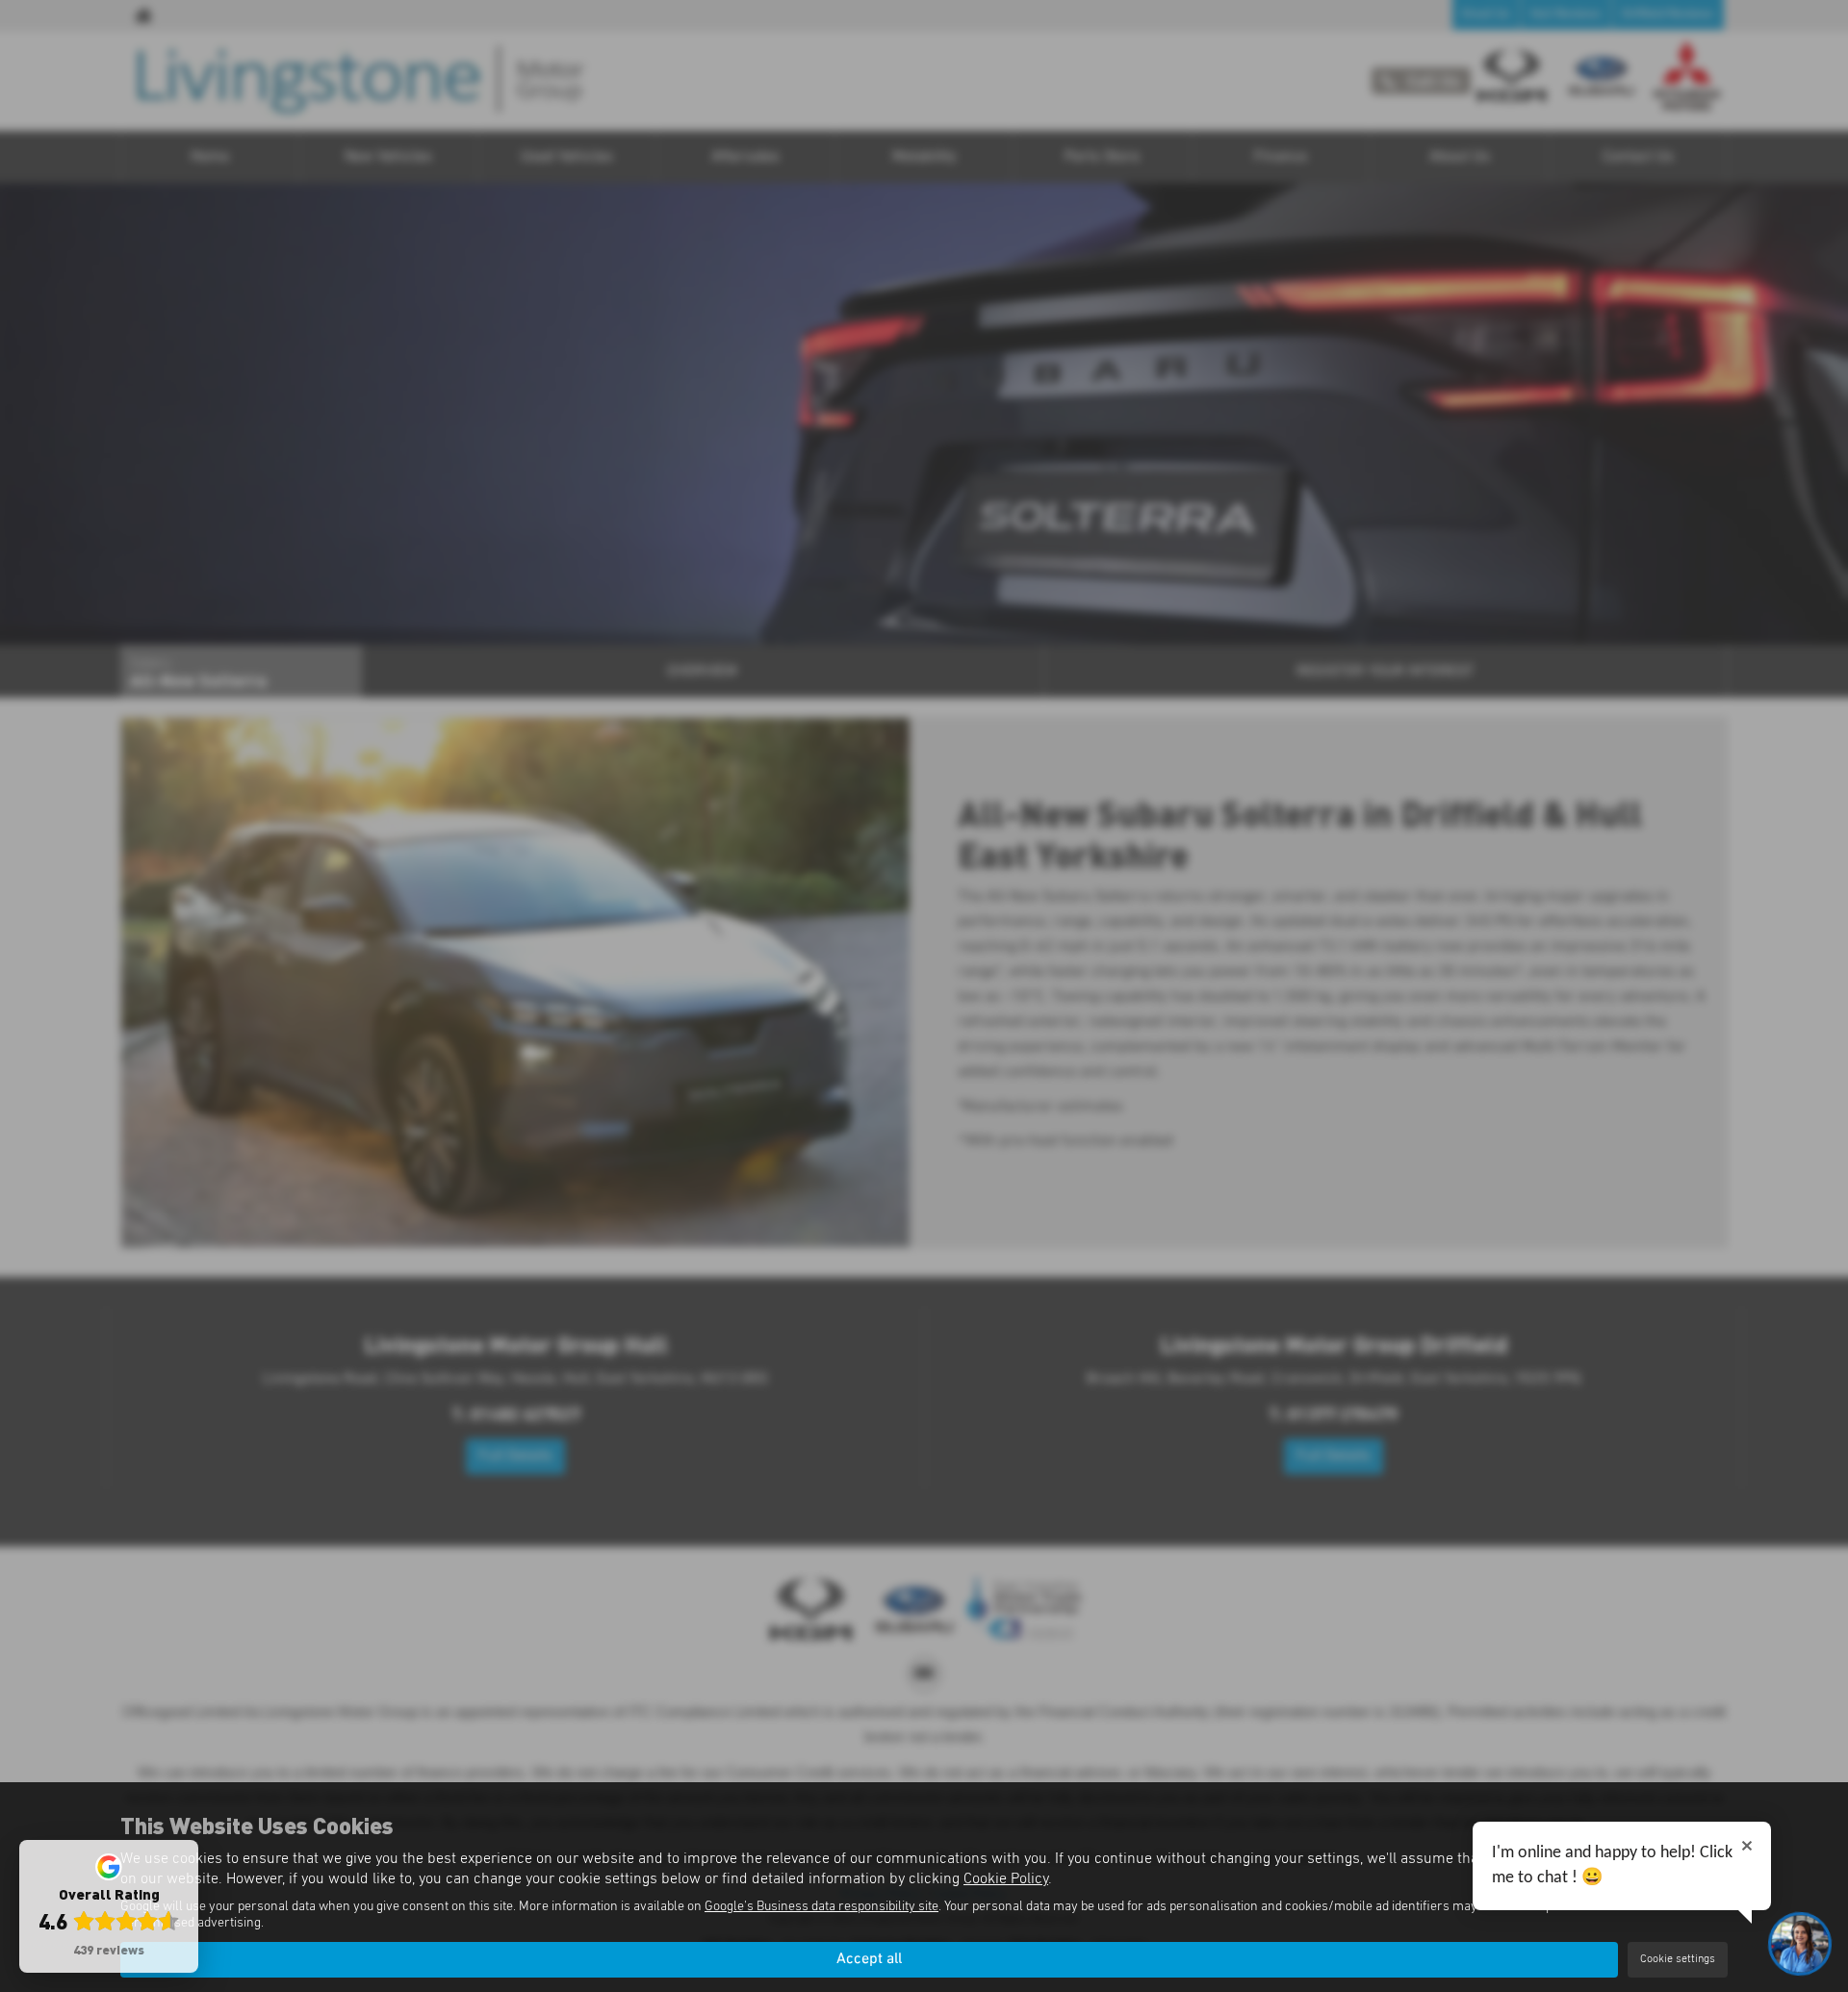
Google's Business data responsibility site (821, 1906)
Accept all (869, 1959)
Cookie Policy (1006, 1878)
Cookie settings (1678, 1959)
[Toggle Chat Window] (1800, 1944)
